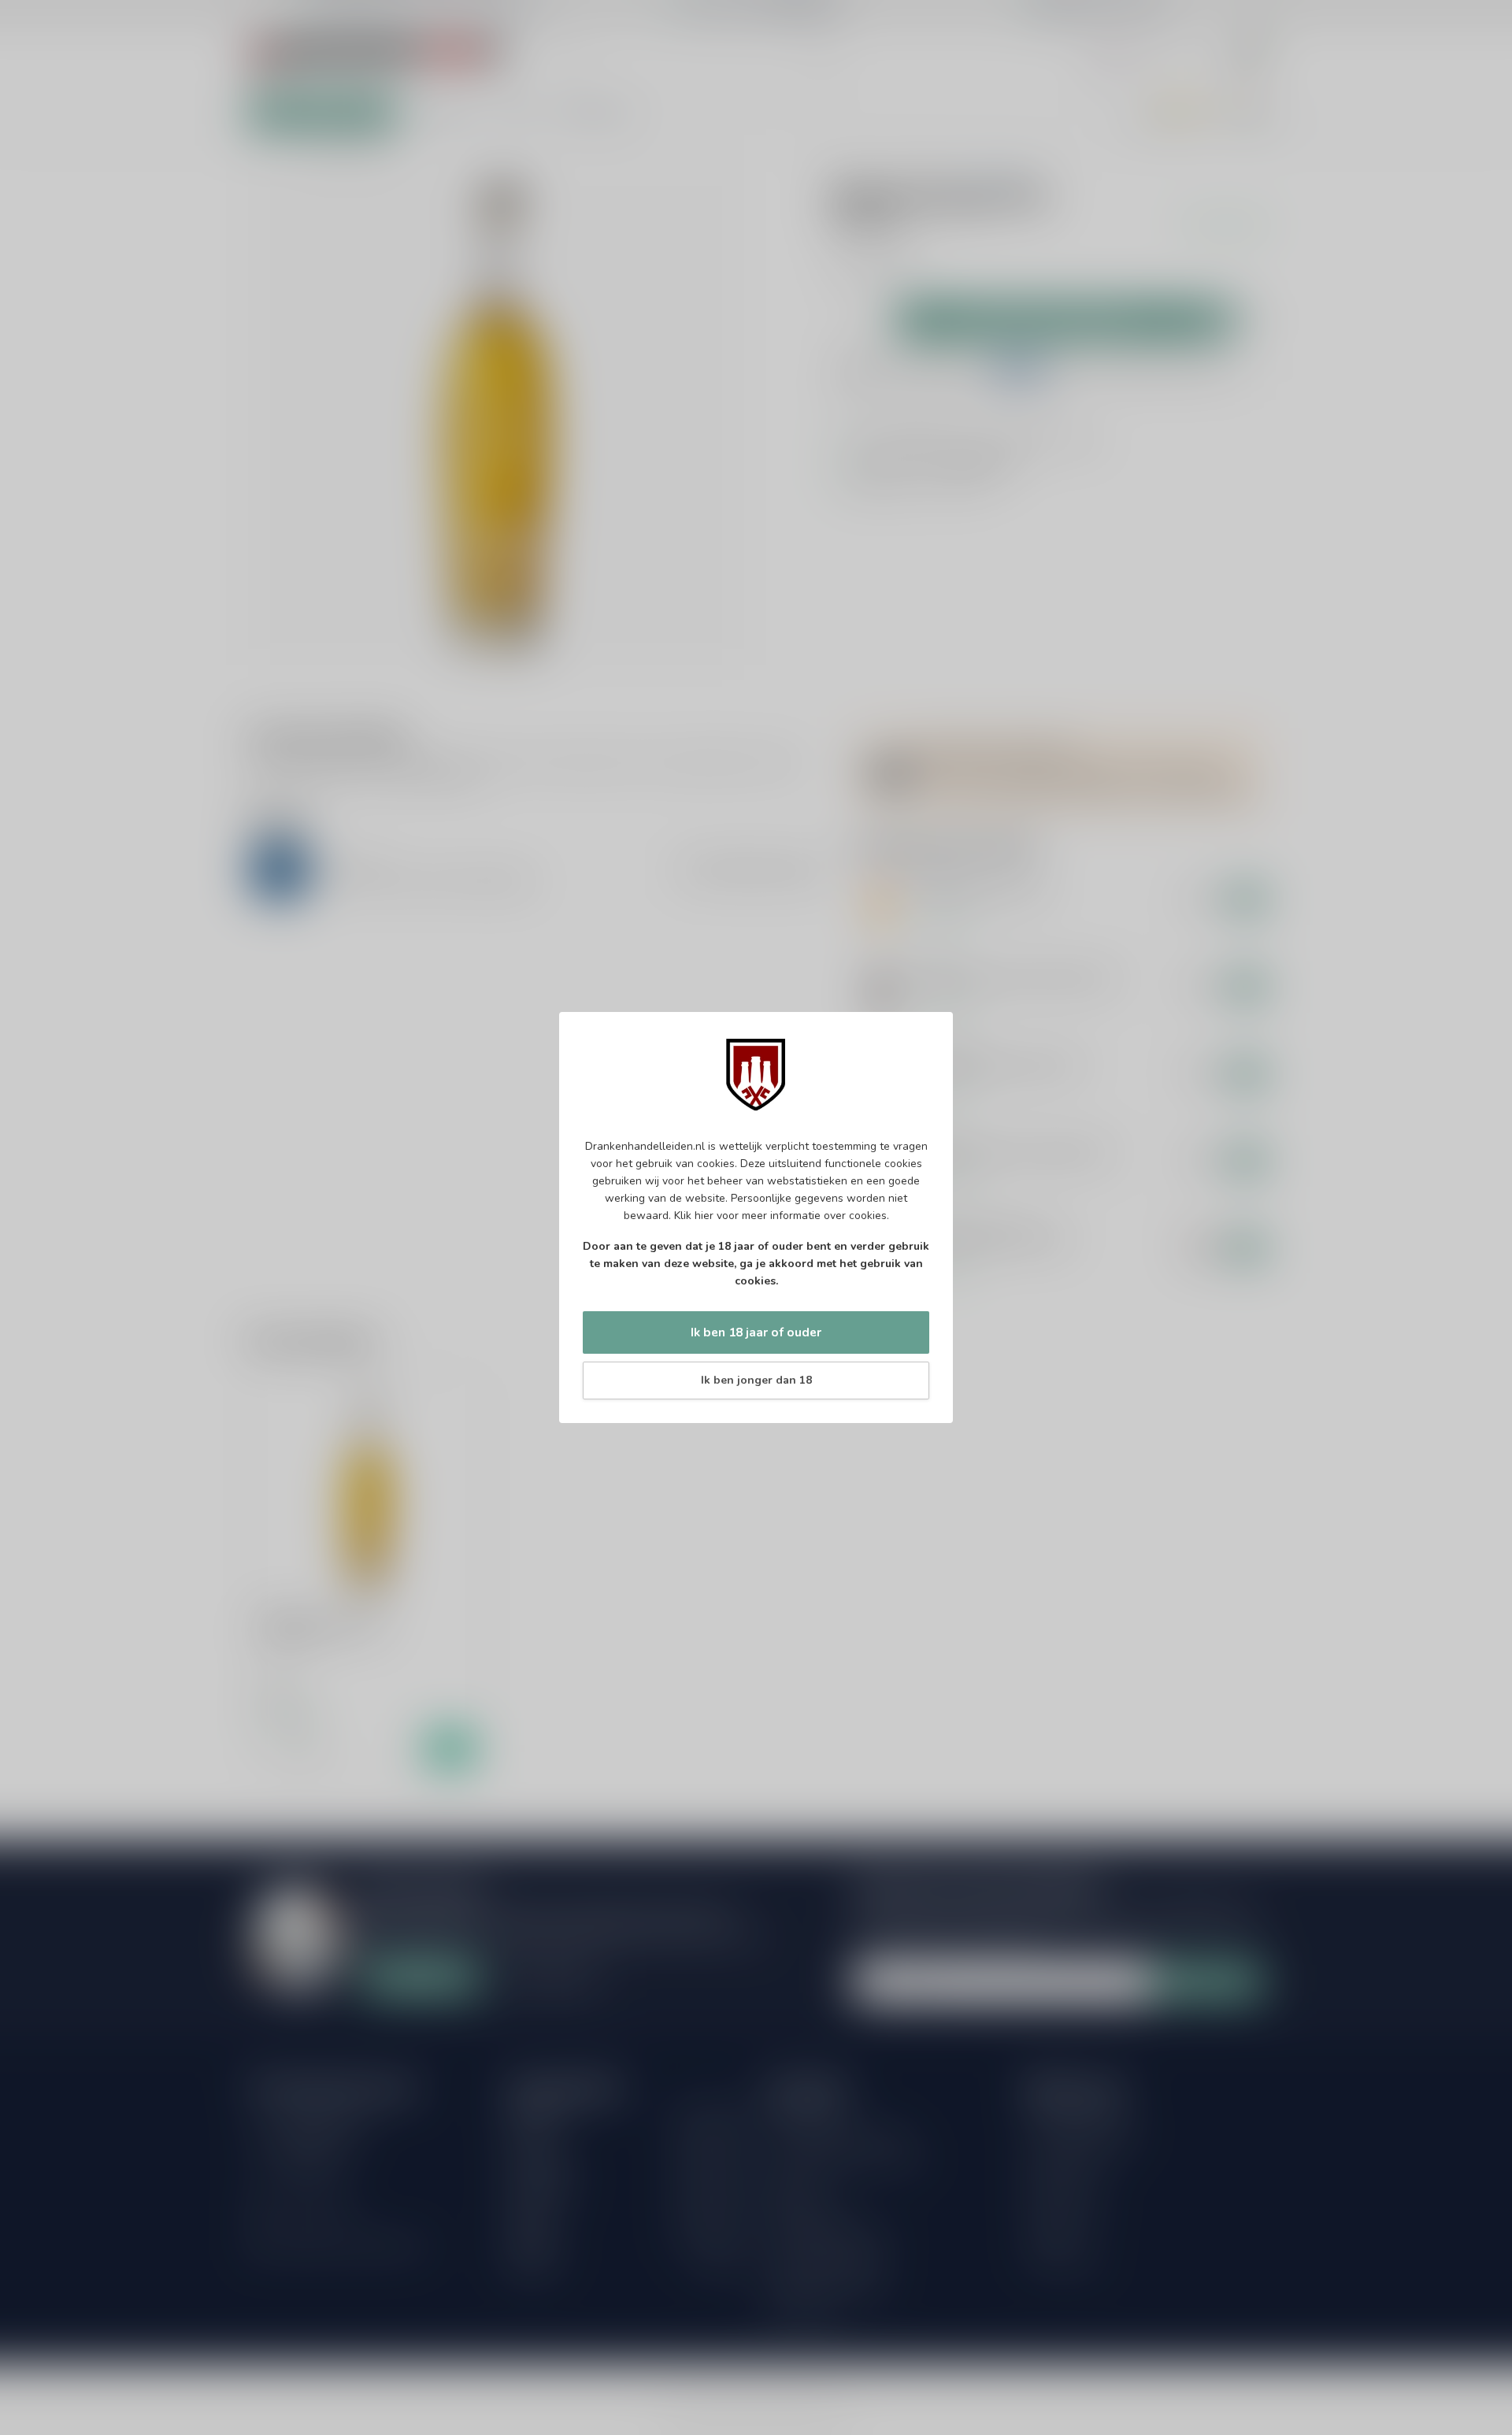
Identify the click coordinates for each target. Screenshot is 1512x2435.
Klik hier (694, 1216)
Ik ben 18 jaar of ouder (756, 1332)
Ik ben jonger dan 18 (756, 1380)
